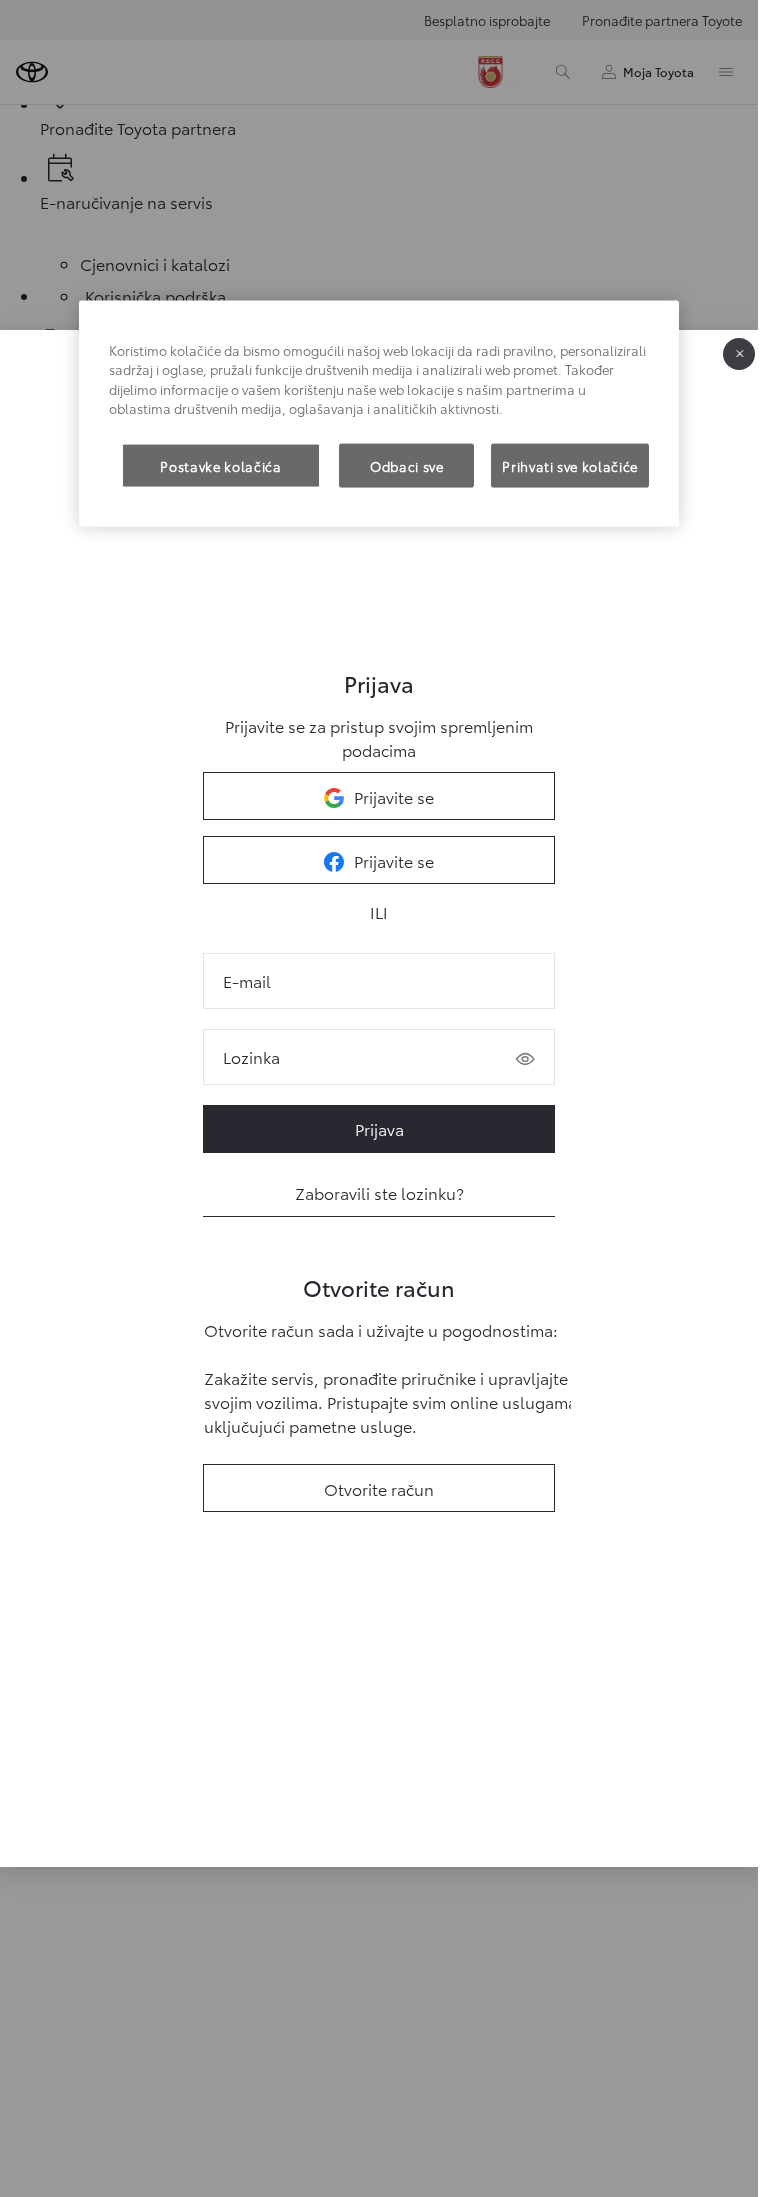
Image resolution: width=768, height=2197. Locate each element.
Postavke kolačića (220, 465)
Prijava (379, 1128)
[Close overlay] (739, 354)
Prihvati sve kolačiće (570, 465)
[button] (525, 1059)
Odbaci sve (407, 465)
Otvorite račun (379, 1488)
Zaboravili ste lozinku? (379, 1192)
